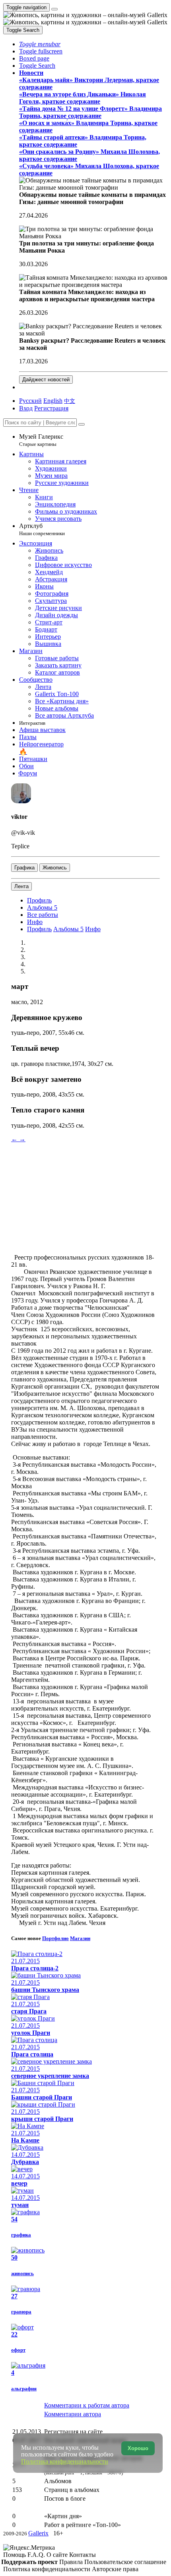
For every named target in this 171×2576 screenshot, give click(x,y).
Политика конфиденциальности (48, 2569)
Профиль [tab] (39, 929)
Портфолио (55, 1938)
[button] (40, 44)
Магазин (80, 1938)
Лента (21, 886)
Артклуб (42, 529)
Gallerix (38, 2533)
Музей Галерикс (41, 440)
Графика (24, 868)
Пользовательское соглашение (125, 2562)
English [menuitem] (53, 401)
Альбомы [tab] (68, 929)
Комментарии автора (73, 2414)
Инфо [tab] (93, 929)
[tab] (39, 900)
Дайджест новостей (46, 380)
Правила (72, 2562)
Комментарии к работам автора (87, 2405)
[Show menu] (54, 9)
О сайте (58, 2555)
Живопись (55, 868)
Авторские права (115, 2569)
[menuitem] (70, 401)
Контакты (83, 2555)
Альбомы (42, 907)
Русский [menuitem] (30, 401)
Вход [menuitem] (26, 408)
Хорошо (138, 2448)
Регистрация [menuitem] (51, 408)
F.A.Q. (37, 2555)
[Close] (82, 424)
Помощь (15, 2555)
